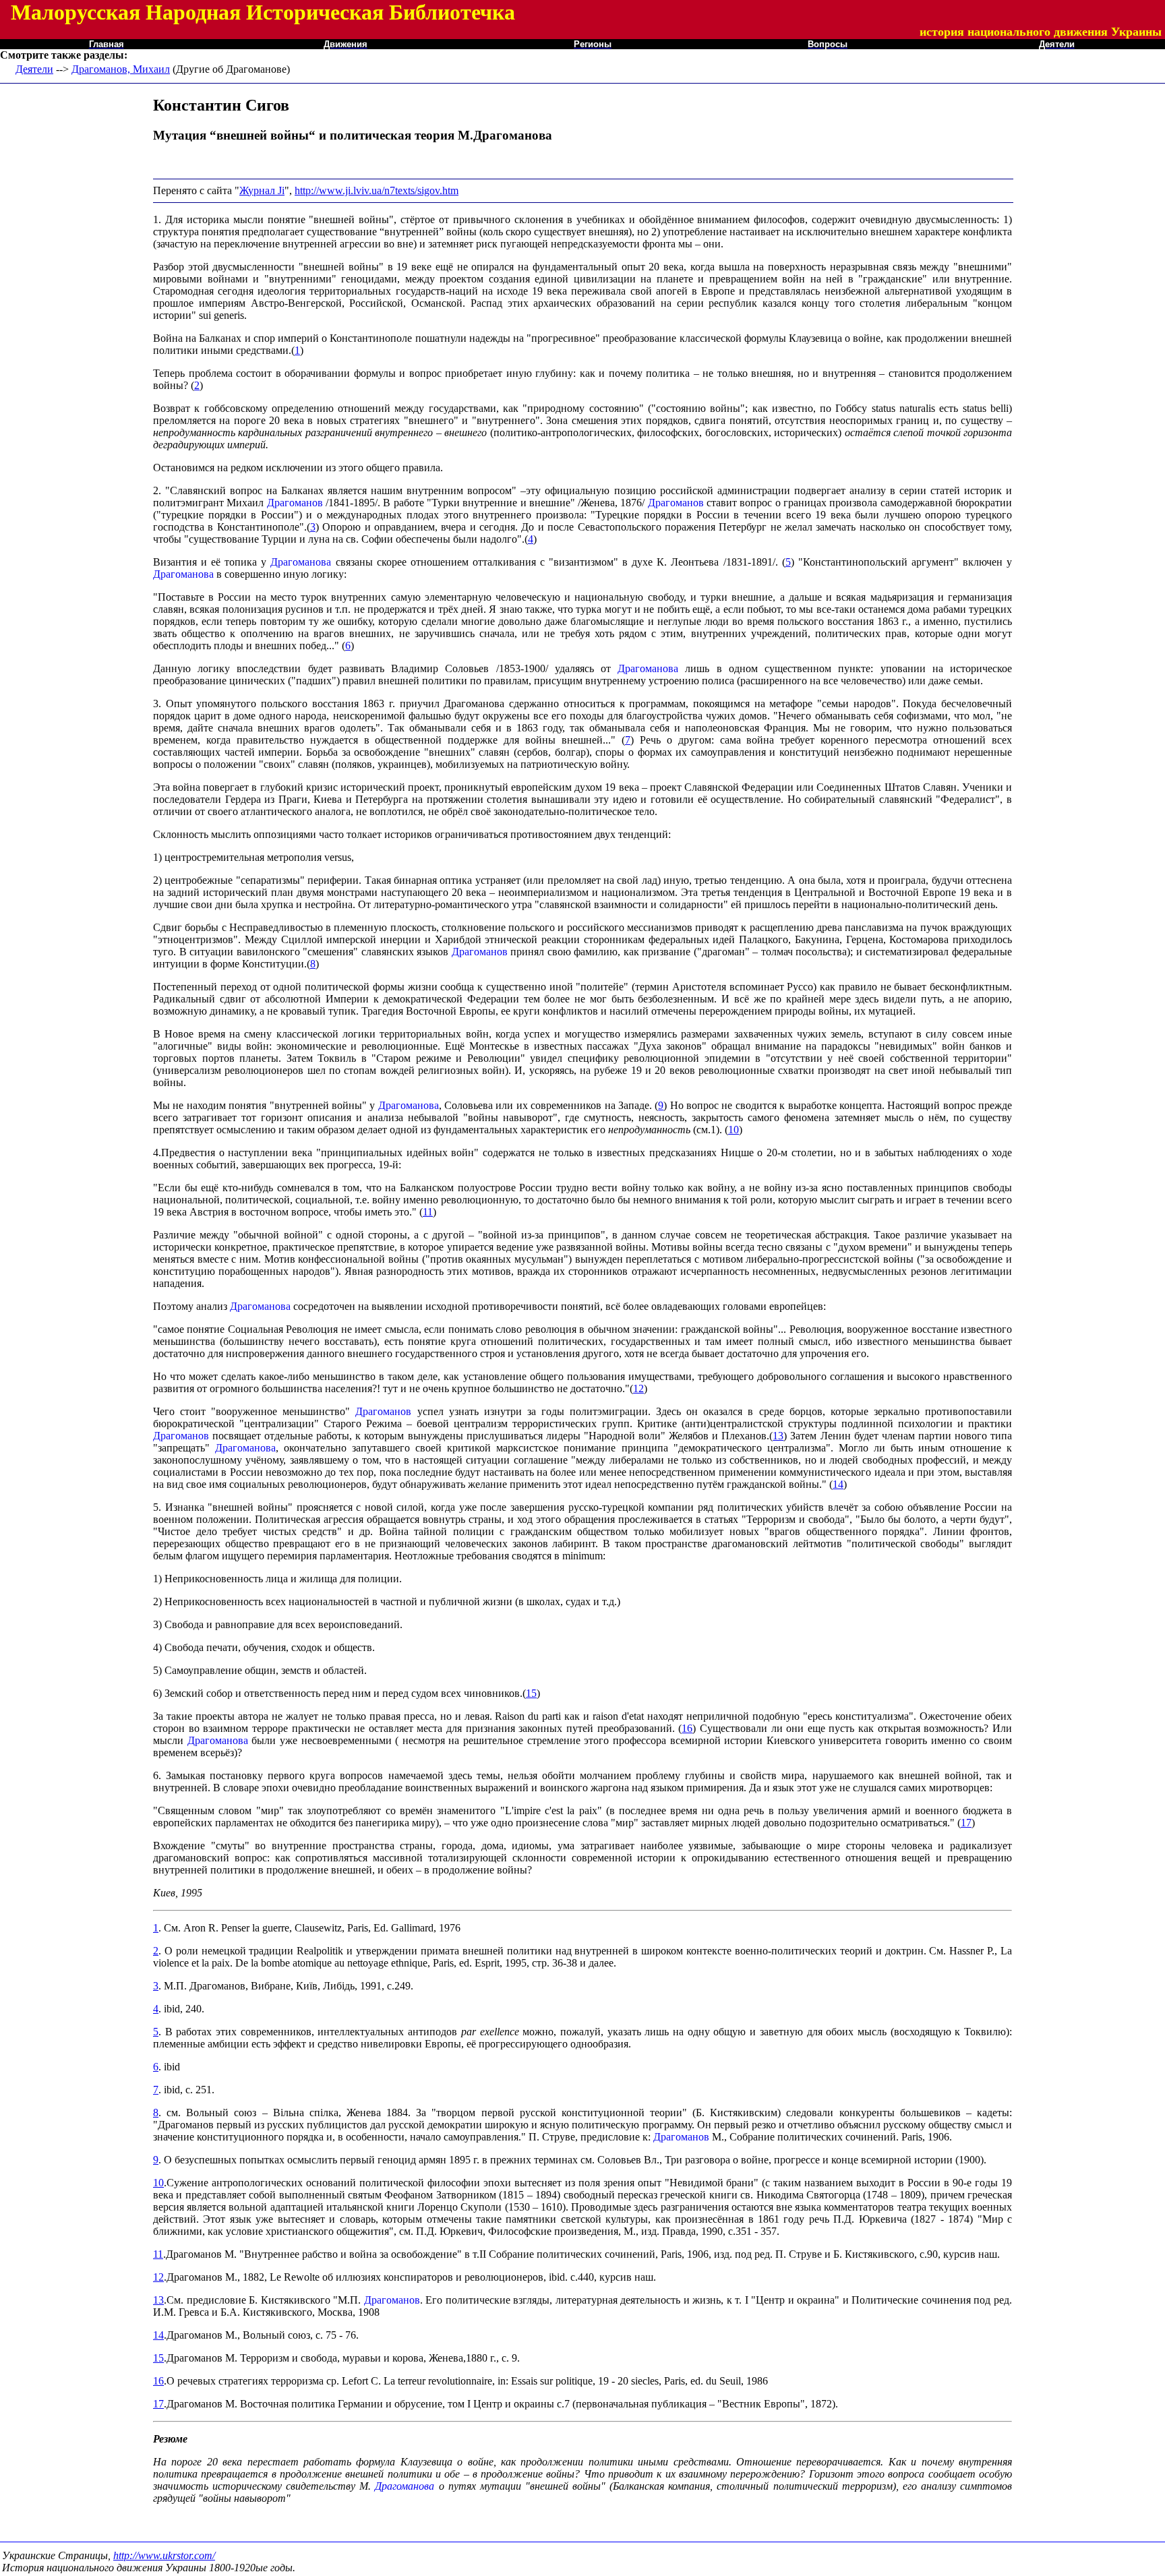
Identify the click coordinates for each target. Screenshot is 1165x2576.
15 (531, 1693)
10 (734, 1130)
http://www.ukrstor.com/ (164, 2555)
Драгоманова (301, 562)
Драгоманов (295, 503)
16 (687, 1728)
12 (638, 1388)
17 (966, 1823)
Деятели (34, 69)
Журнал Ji (262, 190)
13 (778, 1436)
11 (428, 1212)
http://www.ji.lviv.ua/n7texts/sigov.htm (377, 190)
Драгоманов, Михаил (121, 69)
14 (838, 1484)
